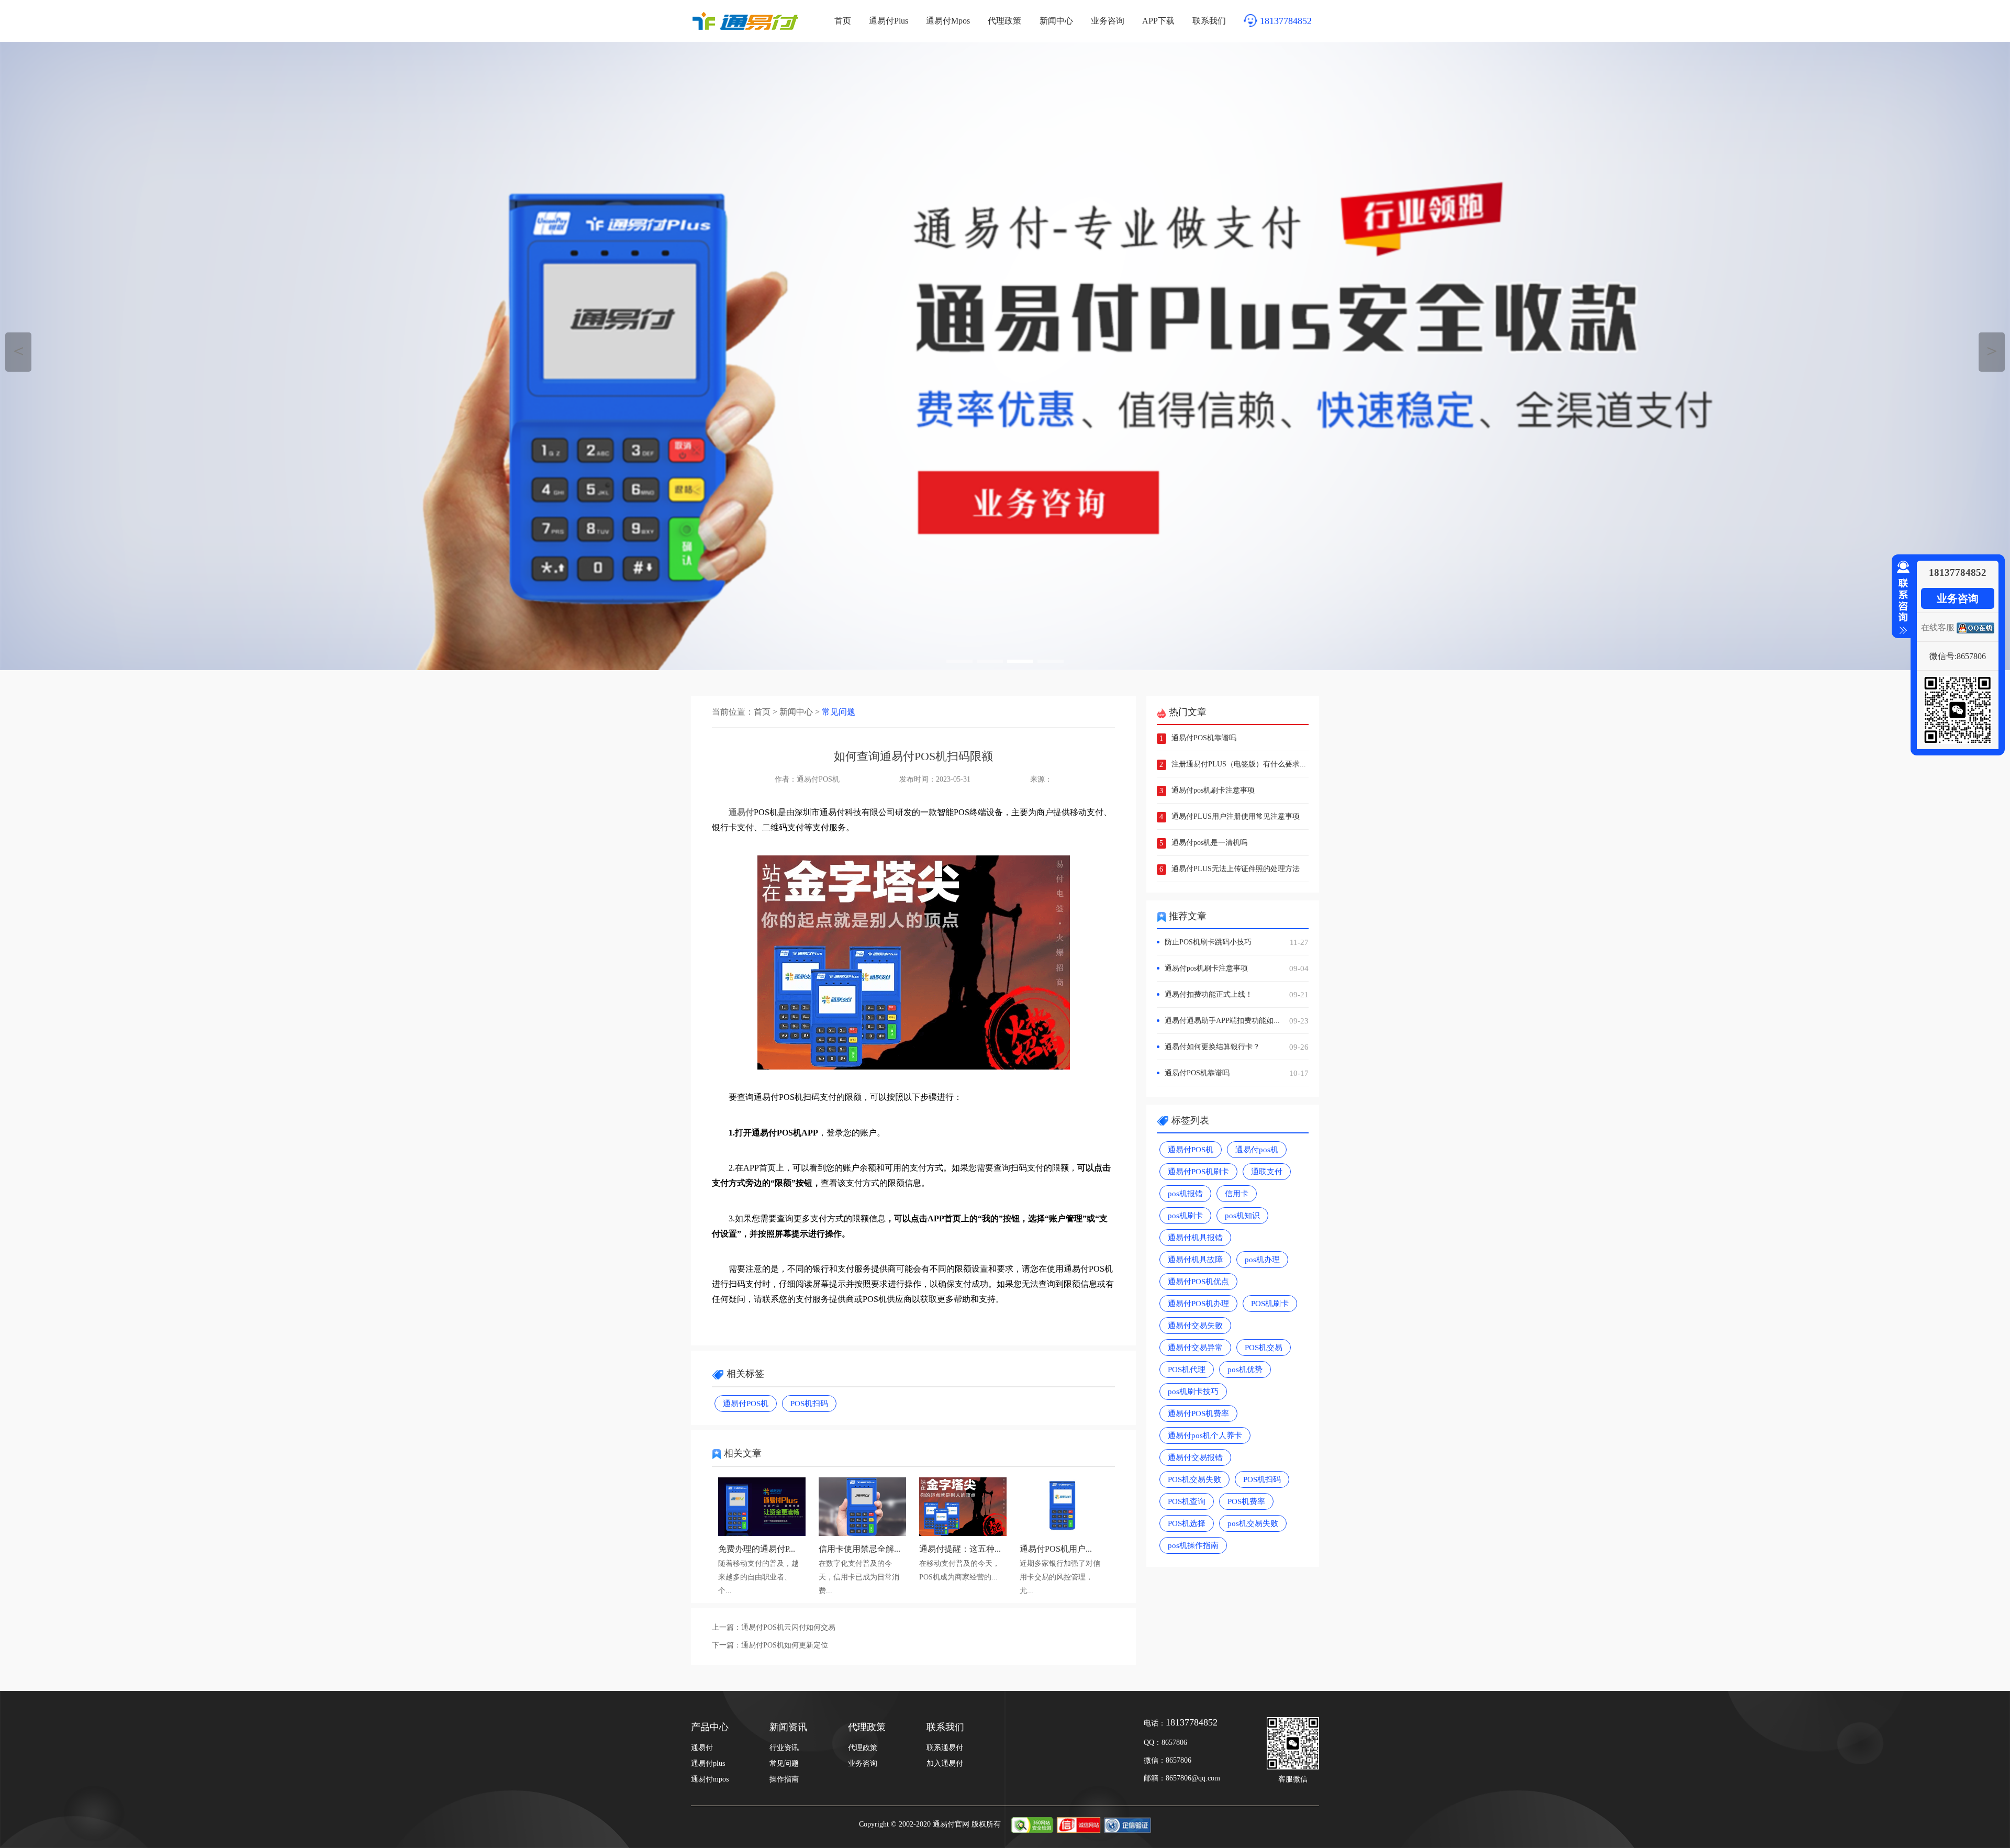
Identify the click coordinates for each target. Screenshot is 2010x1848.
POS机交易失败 (1194, 1479)
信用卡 (1237, 1194)
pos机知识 (1242, 1216)
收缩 (1901, 598)
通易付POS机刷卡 (1198, 1172)
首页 (843, 21)
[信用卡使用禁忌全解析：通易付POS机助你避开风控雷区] (862, 1533)
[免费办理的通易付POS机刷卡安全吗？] (762, 1533)
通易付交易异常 (1195, 1348)
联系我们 (1209, 21)
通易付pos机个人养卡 (1205, 1435)
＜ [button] (19, 350)
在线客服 (1938, 627)
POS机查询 (1187, 1501)
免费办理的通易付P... (757, 1549)
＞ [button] (1992, 350)
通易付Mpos (948, 21)
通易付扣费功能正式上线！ (1237, 995)
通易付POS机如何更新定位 (785, 1645)
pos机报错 (1185, 1194)
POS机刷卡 (1270, 1304)
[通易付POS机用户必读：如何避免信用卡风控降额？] (1063, 1533)
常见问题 (839, 712)
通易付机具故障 (1195, 1260)
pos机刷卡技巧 (1193, 1391)
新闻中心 (1056, 21)
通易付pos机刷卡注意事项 (1213, 790)
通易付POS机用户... (1056, 1549)
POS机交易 (1264, 1348)
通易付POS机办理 (1198, 1304)
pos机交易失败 (1253, 1523)
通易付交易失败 (1195, 1326)
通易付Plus (889, 21)
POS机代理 (1187, 1370)
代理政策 (1004, 21)
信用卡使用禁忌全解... (859, 1549)
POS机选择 (1187, 1523)
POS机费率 (1246, 1501)
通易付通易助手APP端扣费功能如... (1237, 1021)
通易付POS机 (746, 1404)
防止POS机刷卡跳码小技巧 (1237, 942)
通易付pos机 (1257, 1150)
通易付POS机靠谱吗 (1204, 738)
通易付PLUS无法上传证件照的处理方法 (1236, 869)
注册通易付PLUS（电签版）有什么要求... (1239, 764)
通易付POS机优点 (1198, 1282)
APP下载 (1158, 21)
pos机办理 (1262, 1260)
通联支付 (1267, 1172)
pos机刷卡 (1185, 1216)
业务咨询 (1108, 21)
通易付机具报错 (1195, 1238)
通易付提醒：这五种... (960, 1549)
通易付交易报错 (1195, 1457)
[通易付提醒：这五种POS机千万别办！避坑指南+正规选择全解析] (963, 1533)
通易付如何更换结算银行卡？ (1237, 1047)
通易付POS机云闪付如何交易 (788, 1627)
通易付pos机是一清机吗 (1209, 843)
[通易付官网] (1005, 356)
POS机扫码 (809, 1404)
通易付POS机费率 (1198, 1413)
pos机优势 (1245, 1370)
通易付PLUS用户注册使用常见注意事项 (1236, 816)
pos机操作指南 (1193, 1545)
